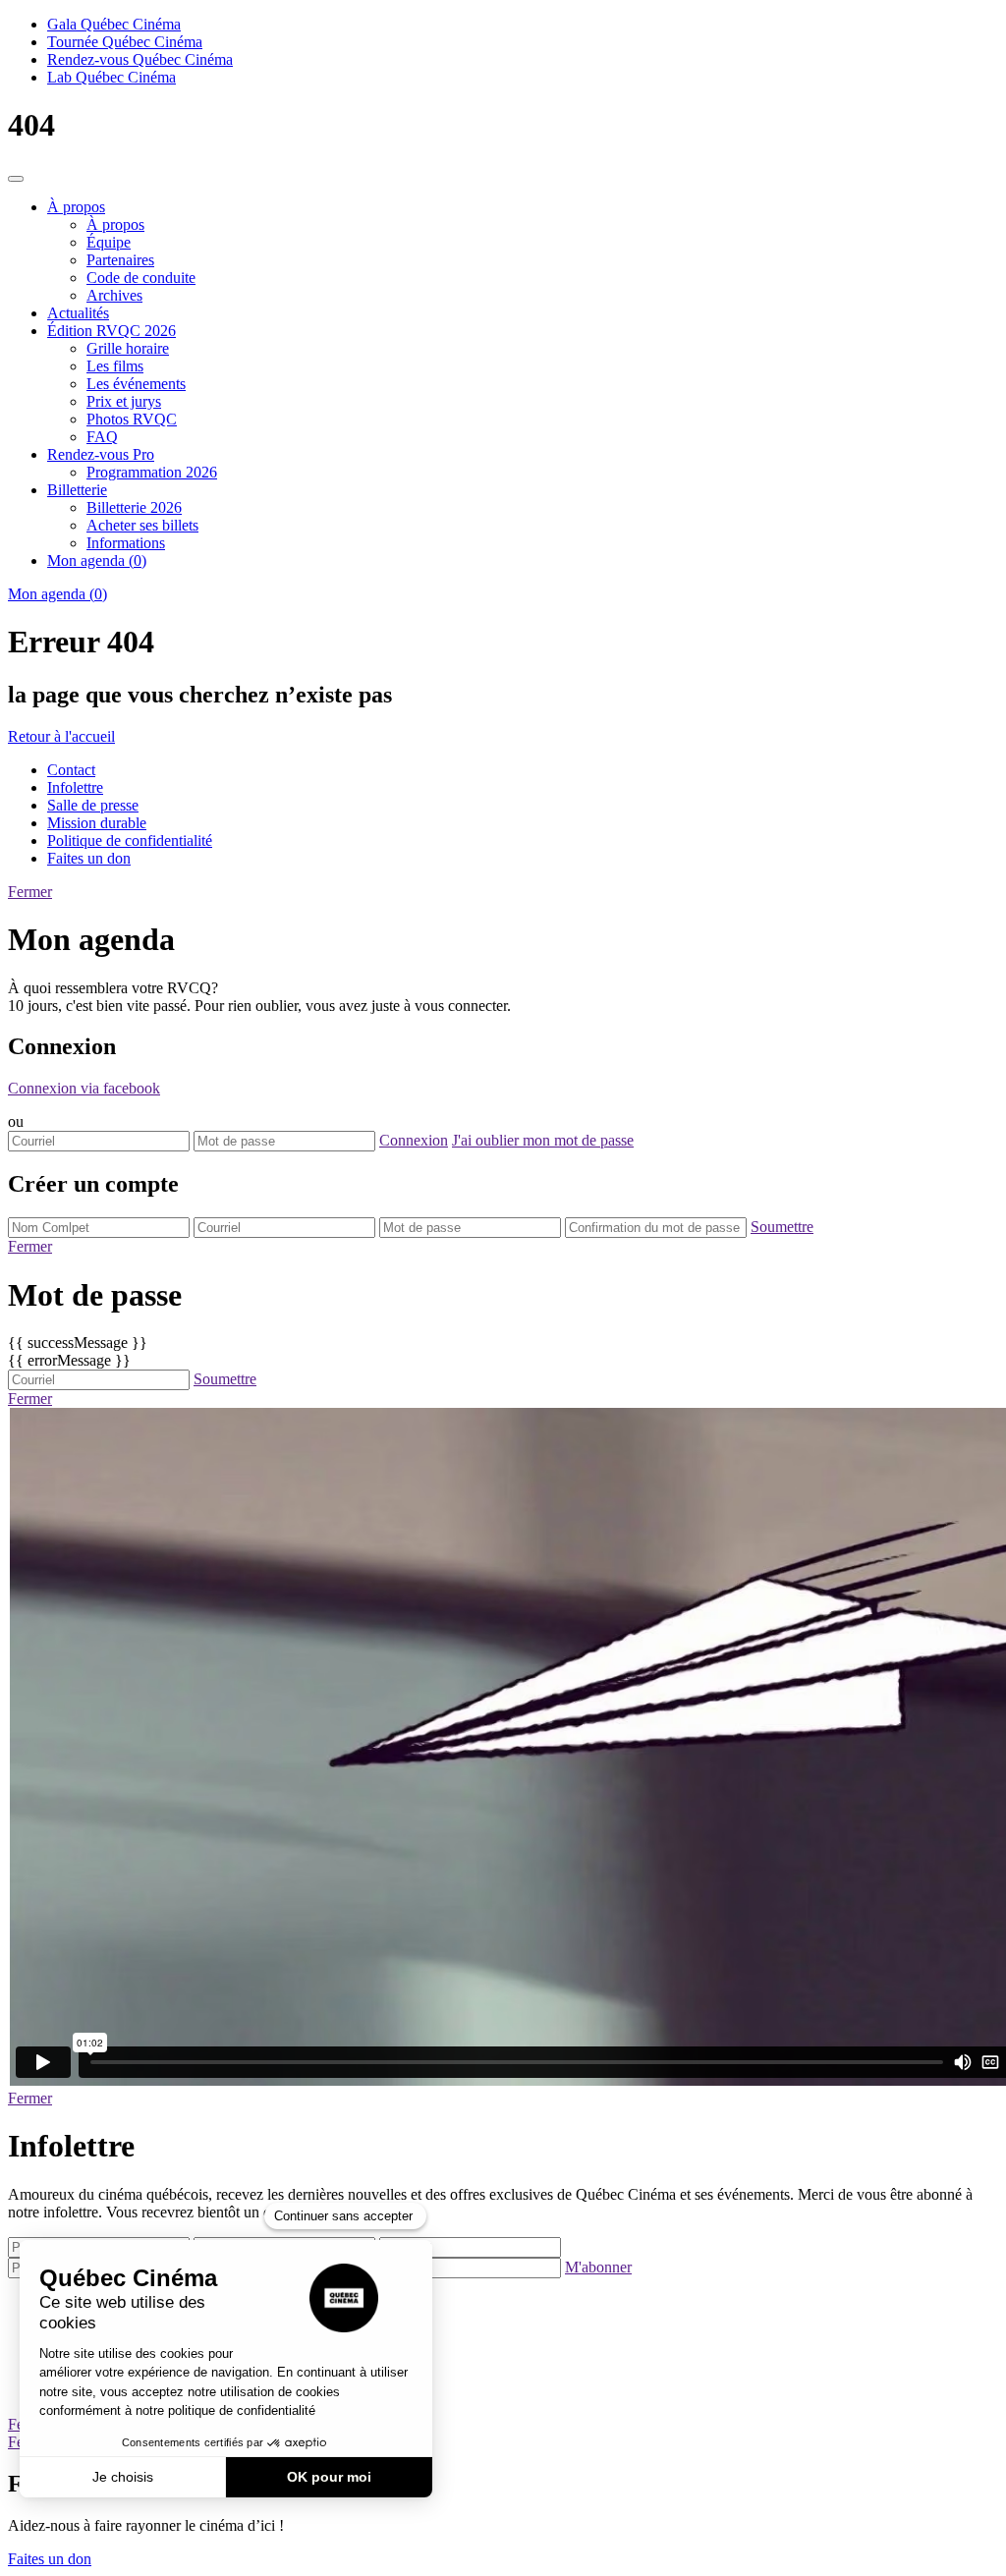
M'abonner (598, 2267)
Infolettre (75, 787)
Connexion (414, 1140)
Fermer (30, 892)
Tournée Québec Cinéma (125, 42)
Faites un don (89, 858)
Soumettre (782, 1227)
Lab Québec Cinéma (112, 77)
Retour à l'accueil (61, 736)
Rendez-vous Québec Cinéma (140, 59)
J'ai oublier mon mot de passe (543, 1140)
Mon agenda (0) (97, 560)
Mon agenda (57, 594)
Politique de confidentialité (130, 840)
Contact (71, 770)
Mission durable (97, 823)
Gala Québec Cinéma (114, 24)
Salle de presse (93, 805)
